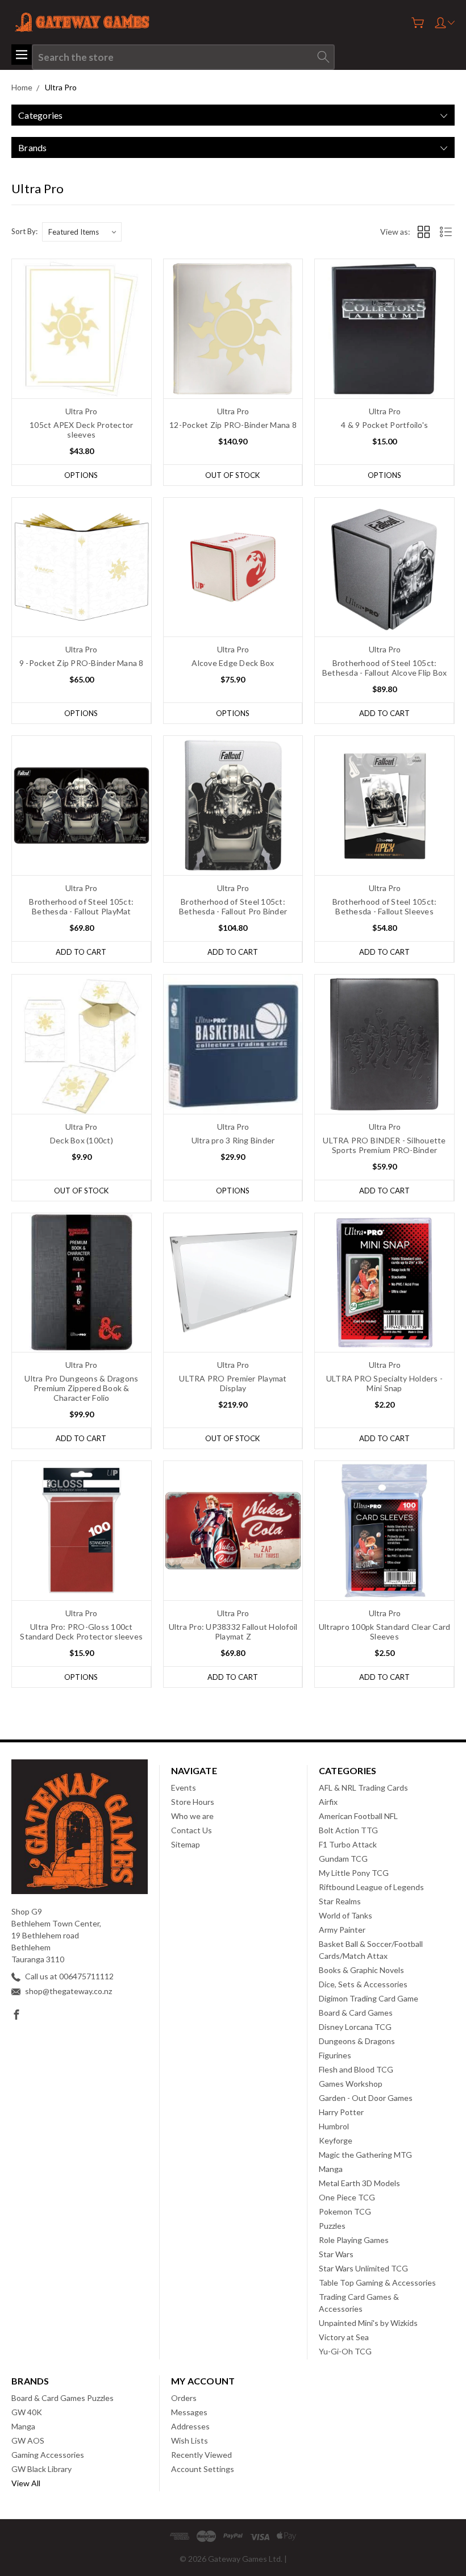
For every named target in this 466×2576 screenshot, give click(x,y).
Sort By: (24, 231)
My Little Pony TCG (354, 1873)
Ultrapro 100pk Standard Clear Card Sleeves (385, 1632)
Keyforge (336, 2140)
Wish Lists (190, 2440)
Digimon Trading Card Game (369, 1998)
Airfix (328, 1802)
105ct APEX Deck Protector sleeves (81, 430)
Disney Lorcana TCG (355, 2027)
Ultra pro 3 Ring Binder (233, 1140)
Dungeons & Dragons (357, 2041)
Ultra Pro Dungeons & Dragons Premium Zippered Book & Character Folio (81, 1388)
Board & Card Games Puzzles (63, 2398)
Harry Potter (341, 2112)
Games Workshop (351, 2084)
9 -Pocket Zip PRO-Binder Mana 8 (82, 663)
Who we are (192, 1816)
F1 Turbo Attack (348, 1844)
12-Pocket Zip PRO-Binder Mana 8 (233, 425)
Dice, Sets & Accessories (363, 1984)
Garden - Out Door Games (366, 2098)
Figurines (335, 2055)
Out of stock (232, 475)
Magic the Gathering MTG (365, 2155)
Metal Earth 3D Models (359, 2183)
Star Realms (340, 1901)
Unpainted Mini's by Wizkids (368, 2323)
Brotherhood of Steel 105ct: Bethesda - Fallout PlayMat (81, 906)
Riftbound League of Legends (371, 1887)
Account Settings (203, 2469)
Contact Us (192, 1830)
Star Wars (336, 2254)
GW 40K (27, 2412)
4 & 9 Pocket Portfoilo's (384, 425)
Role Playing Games (354, 2240)
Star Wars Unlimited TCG (363, 2268)
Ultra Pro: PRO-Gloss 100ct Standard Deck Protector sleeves (81, 1632)
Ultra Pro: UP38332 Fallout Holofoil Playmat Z (233, 1632)
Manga (331, 2169)
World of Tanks (346, 1915)
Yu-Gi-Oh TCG (345, 2351)
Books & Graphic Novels (361, 1970)
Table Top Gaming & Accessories (377, 2282)
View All (26, 2483)
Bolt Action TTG (348, 1830)
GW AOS (28, 2440)
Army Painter (342, 1930)
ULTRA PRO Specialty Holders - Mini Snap (384, 1383)
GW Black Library (41, 2469)
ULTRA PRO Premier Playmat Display (233, 1383)
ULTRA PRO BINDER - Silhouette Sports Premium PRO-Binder (384, 1145)
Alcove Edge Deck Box (233, 663)
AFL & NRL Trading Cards (363, 1788)
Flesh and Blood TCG (356, 2069)
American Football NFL (358, 1816)
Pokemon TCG (345, 2211)
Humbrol (334, 2126)
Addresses (190, 2426)
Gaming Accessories (48, 2455)
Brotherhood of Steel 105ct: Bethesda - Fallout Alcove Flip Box (385, 668)
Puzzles (332, 2226)
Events (184, 1788)
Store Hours (193, 1802)
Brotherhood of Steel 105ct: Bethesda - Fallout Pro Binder (233, 906)
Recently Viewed (201, 2455)
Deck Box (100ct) (82, 1140)
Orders (184, 2398)
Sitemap (186, 1844)
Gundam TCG (343, 1859)
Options (81, 475)
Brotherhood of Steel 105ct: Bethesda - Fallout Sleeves (385, 906)
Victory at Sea (344, 2337)
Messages (189, 2412)
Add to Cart (384, 713)
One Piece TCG (347, 2197)
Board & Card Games (356, 2013)
